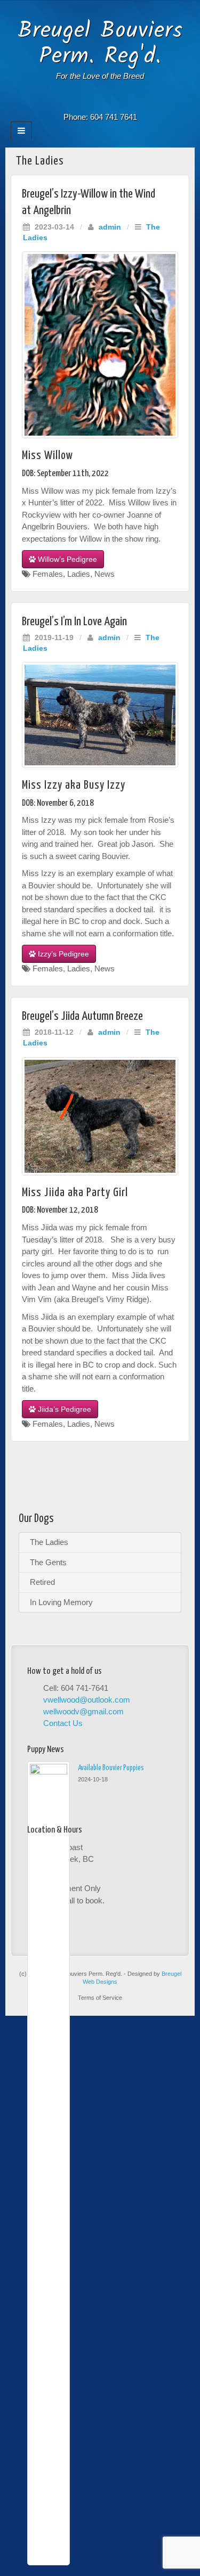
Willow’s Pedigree (66, 559)
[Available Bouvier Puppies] (49, 2163)
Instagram (100, 102)
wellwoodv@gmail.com (83, 1711)
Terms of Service (100, 1998)
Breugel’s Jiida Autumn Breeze (82, 1016)
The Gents (48, 1562)
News (105, 574)
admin (110, 227)
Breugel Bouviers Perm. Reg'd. (100, 44)
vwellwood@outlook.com (87, 1700)
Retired (42, 1582)
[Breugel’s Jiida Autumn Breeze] (100, 1116)
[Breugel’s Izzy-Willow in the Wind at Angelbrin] (100, 345)
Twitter (114, 102)
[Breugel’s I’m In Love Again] (100, 715)
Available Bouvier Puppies (111, 1768)
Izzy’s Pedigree (62, 954)
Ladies (79, 574)
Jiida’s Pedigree (63, 1409)
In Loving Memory (61, 1602)
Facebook (86, 102)
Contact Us (63, 1723)
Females (48, 574)
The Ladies (49, 1542)
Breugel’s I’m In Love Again (74, 622)
